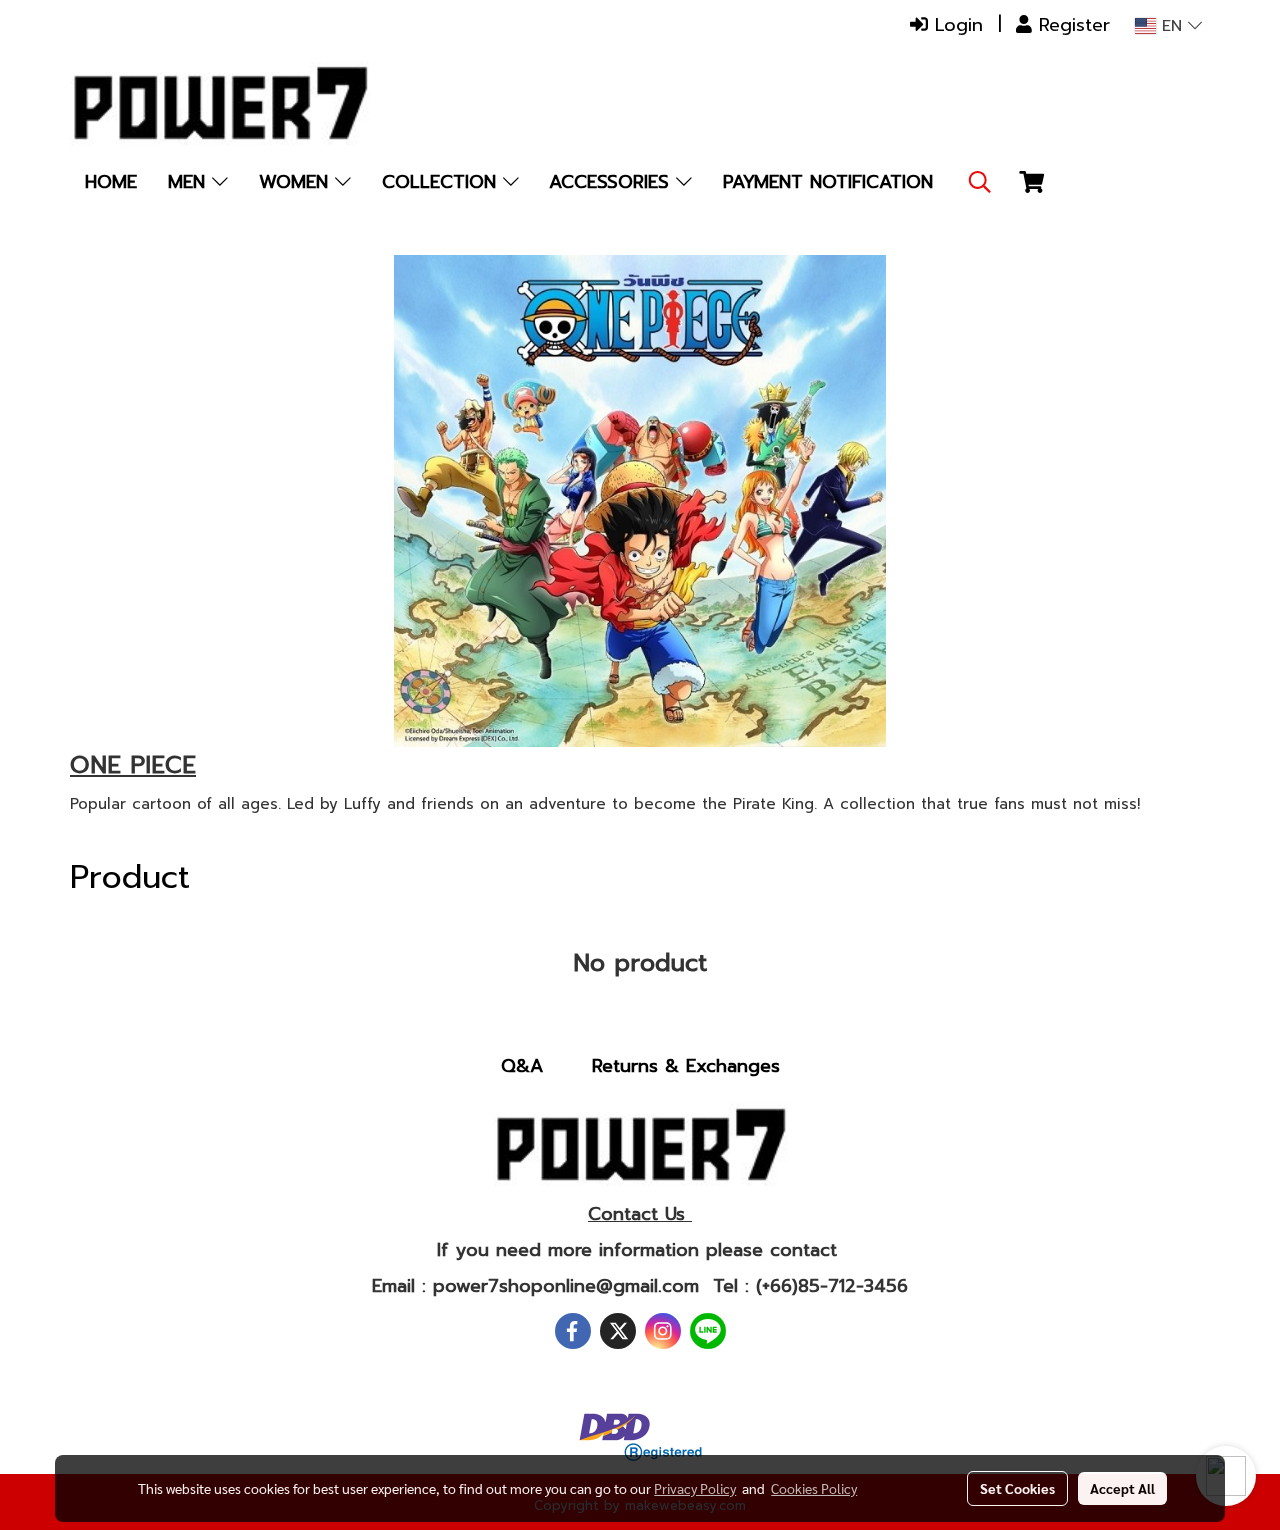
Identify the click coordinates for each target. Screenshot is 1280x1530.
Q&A (522, 1066)
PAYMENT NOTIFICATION (828, 182)
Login (955, 25)
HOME (111, 182)
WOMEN (297, 182)
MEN (190, 182)
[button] (980, 182)
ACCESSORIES (612, 182)
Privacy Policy (695, 1488)
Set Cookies (1017, 1488)
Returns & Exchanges (686, 1066)
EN (1172, 26)
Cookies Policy (814, 1488)
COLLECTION (442, 182)
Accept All (1122, 1488)
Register (1071, 25)
